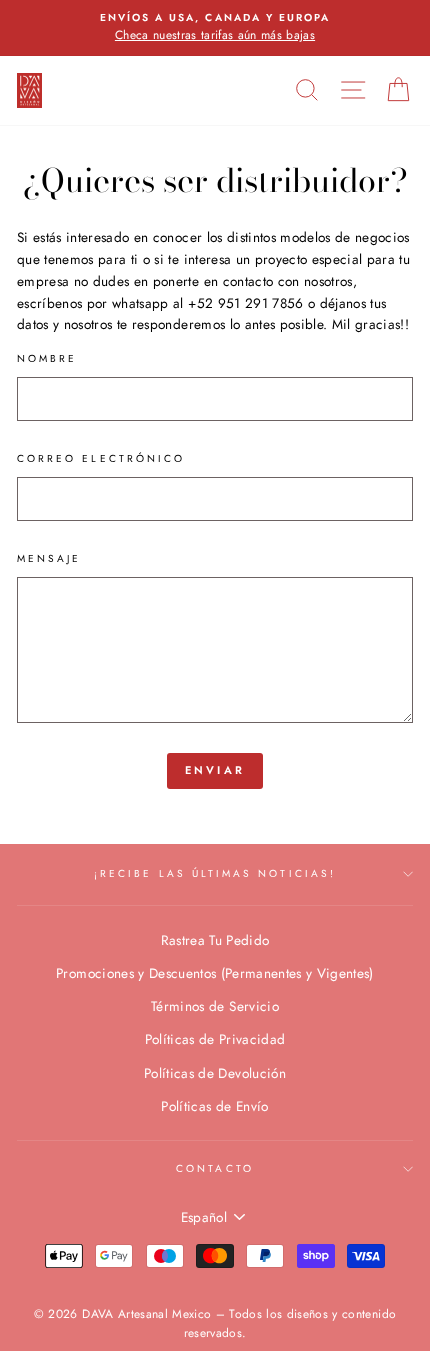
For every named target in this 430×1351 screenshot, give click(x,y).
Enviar (215, 770)
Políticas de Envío (214, 1106)
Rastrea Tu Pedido (215, 940)
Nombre (47, 358)
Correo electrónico (101, 458)
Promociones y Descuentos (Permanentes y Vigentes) (215, 973)
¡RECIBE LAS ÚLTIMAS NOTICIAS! (215, 873)
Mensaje (49, 558)
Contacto (214, 1168)
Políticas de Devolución (215, 1073)
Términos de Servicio (215, 1006)
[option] (215, 28)
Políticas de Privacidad (215, 1039)
